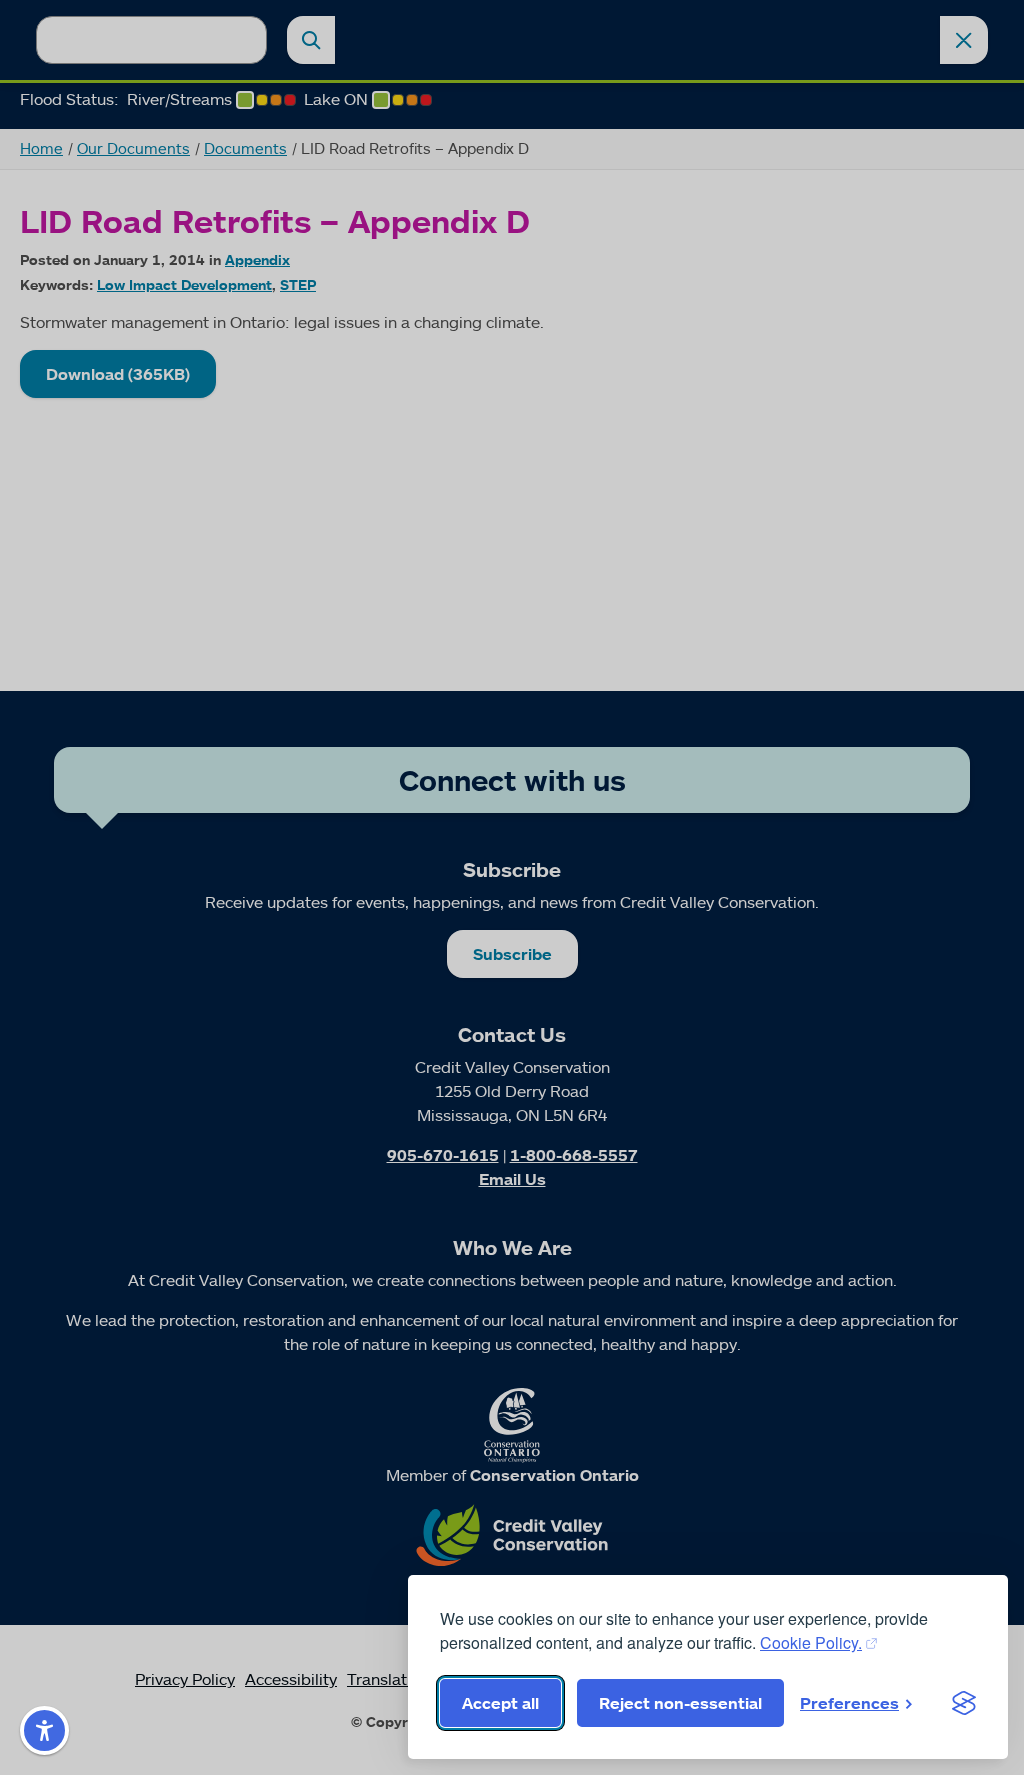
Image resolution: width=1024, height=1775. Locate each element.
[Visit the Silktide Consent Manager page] (964, 1703)
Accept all (500, 1703)
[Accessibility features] (44, 1730)
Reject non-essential (680, 1703)
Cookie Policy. (811, 1642)
